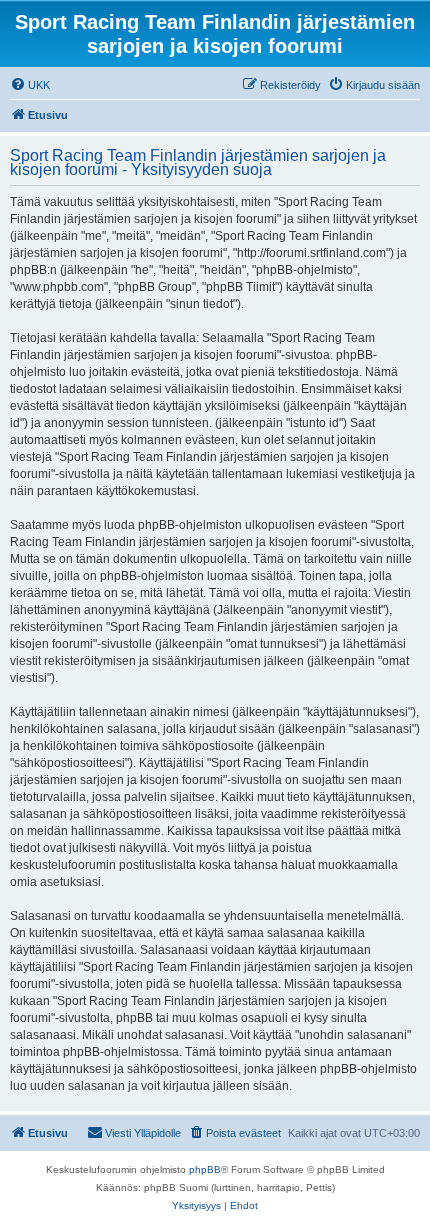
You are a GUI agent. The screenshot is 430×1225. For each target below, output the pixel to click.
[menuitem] (30, 85)
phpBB (205, 1169)
